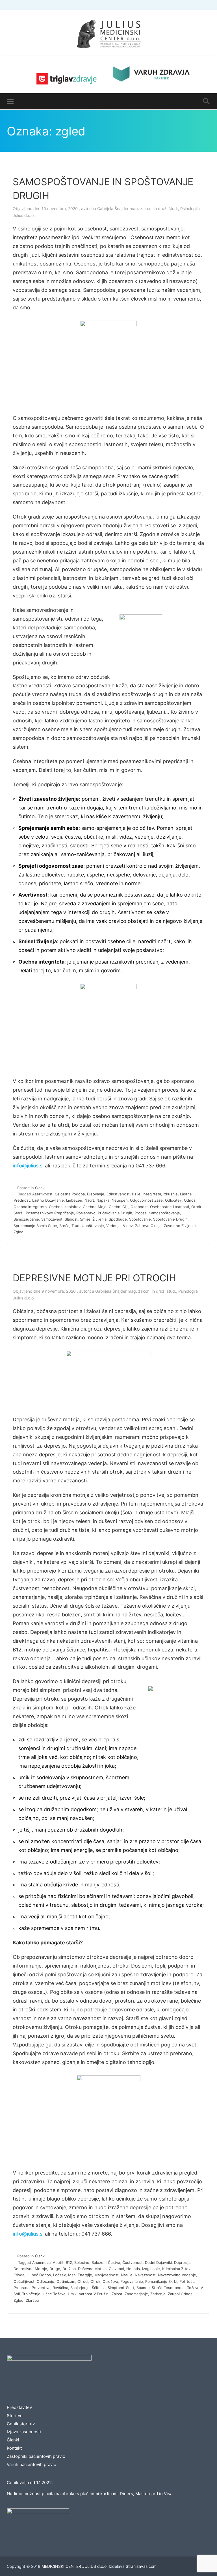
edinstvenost (118, 1194)
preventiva (41, 2288)
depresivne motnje (30, 2269)
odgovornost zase (146, 1200)
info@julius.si (28, 1166)
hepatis (133, 2269)
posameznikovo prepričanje (50, 1213)
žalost (117, 2294)
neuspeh (120, 1200)
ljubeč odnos (39, 2275)
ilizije (136, 1194)
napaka (103, 1200)
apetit (58, 2262)
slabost (71, 1219)
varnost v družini (94, 2294)
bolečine (82, 2262)
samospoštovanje (164, 1213)
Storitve (15, 2416)
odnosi (190, 1200)
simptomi (116, 2288)
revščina (60, 2288)
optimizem (66, 2281)
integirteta (152, 1194)
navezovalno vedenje (177, 2275)
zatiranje (158, 2294)
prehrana (21, 2288)
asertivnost (42, 1194)
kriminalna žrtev (176, 2269)
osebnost (139, 1207)
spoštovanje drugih (170, 1219)
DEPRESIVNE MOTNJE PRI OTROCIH (94, 1278)
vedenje (113, 1226)
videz (128, 1226)
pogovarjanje (132, 2281)
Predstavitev (19, 2407)
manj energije (80, 2275)
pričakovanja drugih (115, 1213)
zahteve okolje (148, 1226)
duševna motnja (92, 2269)
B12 (69, 2262)
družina (69, 2269)
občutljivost (24, 2281)
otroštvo (110, 2281)
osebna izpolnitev (65, 1207)
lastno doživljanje (48, 1200)
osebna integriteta (30, 1207)
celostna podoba (70, 1194)
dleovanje (96, 1194)
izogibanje (151, 2269)
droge (55, 2269)
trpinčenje (31, 2294)
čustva (114, 2262)
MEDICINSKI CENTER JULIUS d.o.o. (75, 2566)
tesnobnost (174, 2288)
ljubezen (74, 1200)
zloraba (32, 2300)
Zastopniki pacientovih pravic (36, 2456)
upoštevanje (93, 1226)
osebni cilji (119, 1207)
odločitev (173, 1200)
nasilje (127, 2275)
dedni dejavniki (158, 2262)
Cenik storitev (21, 2424)
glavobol (116, 2269)
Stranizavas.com (141, 2566)
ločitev (59, 2275)
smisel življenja (93, 1219)
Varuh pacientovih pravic (31, 2464)
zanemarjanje (136, 2294)
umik (72, 2294)
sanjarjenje (80, 2288)
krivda (19, 2275)
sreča (64, 1226)
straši (157, 2288)
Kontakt (14, 2448)
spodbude (118, 1219)
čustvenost (133, 2262)
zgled (19, 1232)
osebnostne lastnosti (170, 1207)
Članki (40, 1188)
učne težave (54, 2294)
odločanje (45, 2281)
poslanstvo (86, 1213)
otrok (95, 2281)
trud (75, 1226)
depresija (182, 2262)
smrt (130, 2288)
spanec (143, 2288)
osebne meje (95, 1207)
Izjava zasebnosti (24, 2432)
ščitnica (99, 2288)
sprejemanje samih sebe (35, 1226)
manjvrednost (107, 2275)
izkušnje (171, 1194)
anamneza (41, 2262)
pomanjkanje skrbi (161, 2281)
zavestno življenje (180, 1226)
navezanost (145, 2275)
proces (141, 1213)
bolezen (99, 2262)
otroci (83, 2281)
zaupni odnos (180, 2294)
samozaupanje (26, 1219)
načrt (89, 1200)
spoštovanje (140, 1219)
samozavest (52, 1219)
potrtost (187, 2281)
